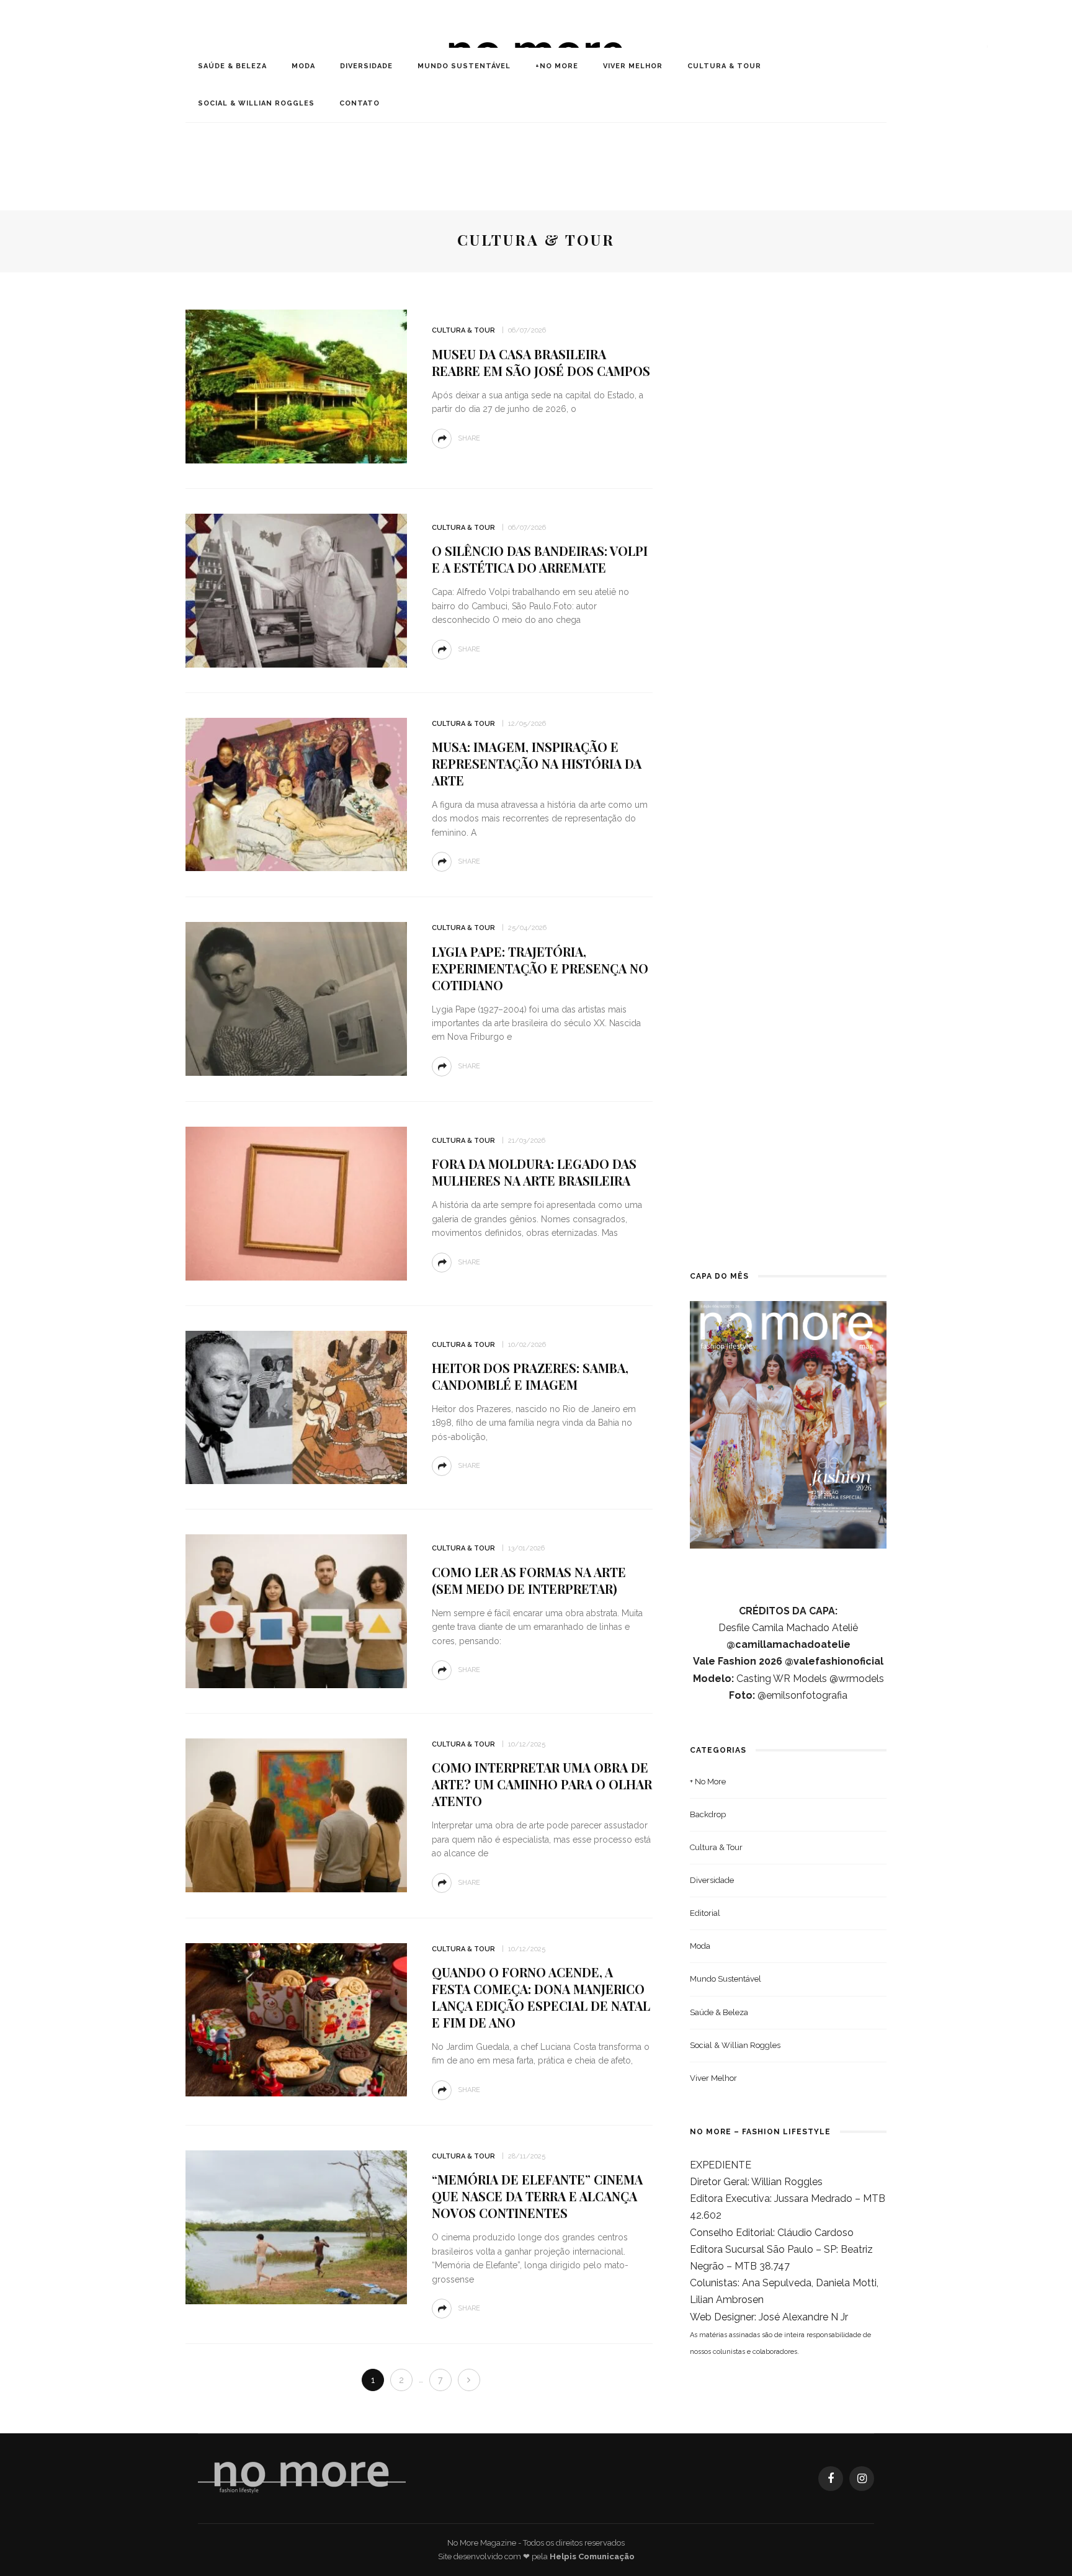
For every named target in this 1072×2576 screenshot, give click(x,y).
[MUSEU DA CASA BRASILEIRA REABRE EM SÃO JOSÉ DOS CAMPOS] (296, 386)
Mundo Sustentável (464, 66)
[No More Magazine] (302, 2478)
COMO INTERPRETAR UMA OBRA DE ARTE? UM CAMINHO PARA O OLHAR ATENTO (542, 1784)
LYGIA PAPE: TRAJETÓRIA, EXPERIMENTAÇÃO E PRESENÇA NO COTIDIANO (540, 968)
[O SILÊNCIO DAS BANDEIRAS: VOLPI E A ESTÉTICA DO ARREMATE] (296, 590)
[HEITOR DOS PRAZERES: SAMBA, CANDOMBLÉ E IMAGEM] (296, 1407)
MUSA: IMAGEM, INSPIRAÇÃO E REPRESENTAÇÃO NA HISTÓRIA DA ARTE (537, 763)
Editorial (705, 1913)
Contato (360, 103)
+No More (557, 66)
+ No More (708, 1782)
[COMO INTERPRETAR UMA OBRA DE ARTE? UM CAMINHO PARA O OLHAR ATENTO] (296, 1814)
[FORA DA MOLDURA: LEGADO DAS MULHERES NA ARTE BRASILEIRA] (296, 1203)
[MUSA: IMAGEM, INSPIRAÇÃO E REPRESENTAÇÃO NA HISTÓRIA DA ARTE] (296, 794)
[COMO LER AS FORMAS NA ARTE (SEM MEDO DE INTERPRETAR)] (296, 1610)
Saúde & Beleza (232, 66)
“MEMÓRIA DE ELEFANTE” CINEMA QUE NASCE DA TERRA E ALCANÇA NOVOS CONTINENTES (537, 2196)
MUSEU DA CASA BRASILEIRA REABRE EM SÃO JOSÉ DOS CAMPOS (541, 362)
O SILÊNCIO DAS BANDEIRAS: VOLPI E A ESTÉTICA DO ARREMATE (540, 559)
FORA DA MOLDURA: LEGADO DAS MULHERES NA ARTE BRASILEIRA (534, 1172)
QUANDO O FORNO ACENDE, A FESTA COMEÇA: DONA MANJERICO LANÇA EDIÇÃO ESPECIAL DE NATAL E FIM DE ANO (541, 1997)
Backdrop (708, 1814)
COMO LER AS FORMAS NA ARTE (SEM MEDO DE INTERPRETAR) (529, 1580)
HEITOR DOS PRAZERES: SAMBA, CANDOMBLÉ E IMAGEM (530, 1376)
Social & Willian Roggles (256, 103)
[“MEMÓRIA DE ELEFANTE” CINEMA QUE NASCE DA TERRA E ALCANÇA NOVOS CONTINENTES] (296, 2226)
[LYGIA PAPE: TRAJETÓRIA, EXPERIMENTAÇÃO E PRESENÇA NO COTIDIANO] (296, 998)
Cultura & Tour (724, 66)
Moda (303, 66)
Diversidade (366, 66)
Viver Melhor (633, 66)
